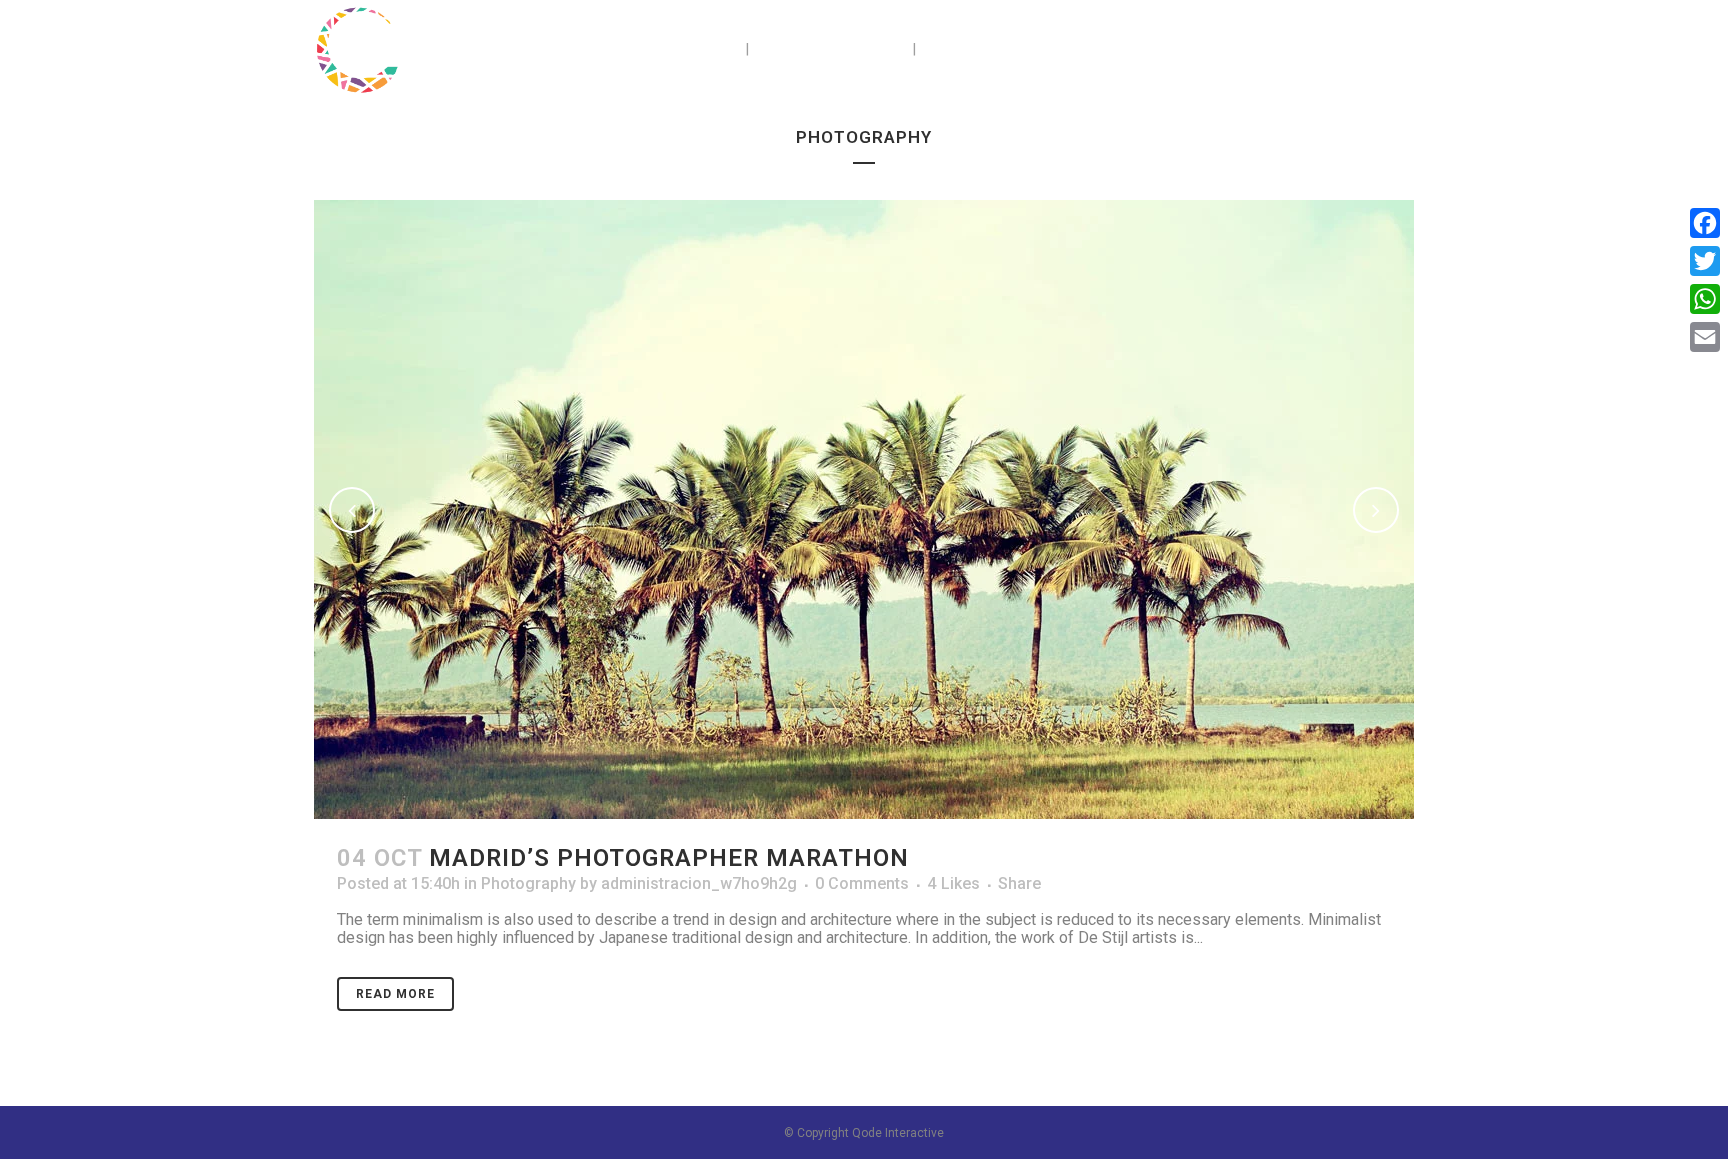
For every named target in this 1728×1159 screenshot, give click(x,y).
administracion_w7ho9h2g (699, 883)
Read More (395, 994)
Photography (528, 883)
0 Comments (862, 883)
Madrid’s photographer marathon (669, 858)
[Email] (1705, 337)
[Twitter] (1705, 261)
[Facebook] (1705, 223)
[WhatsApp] (1705, 299)
